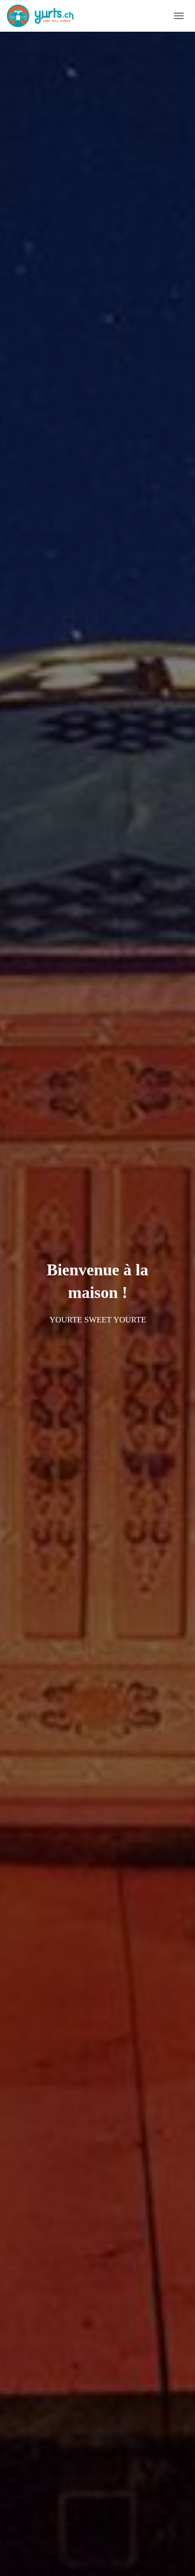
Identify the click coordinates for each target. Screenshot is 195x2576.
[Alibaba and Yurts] (44, 16)
